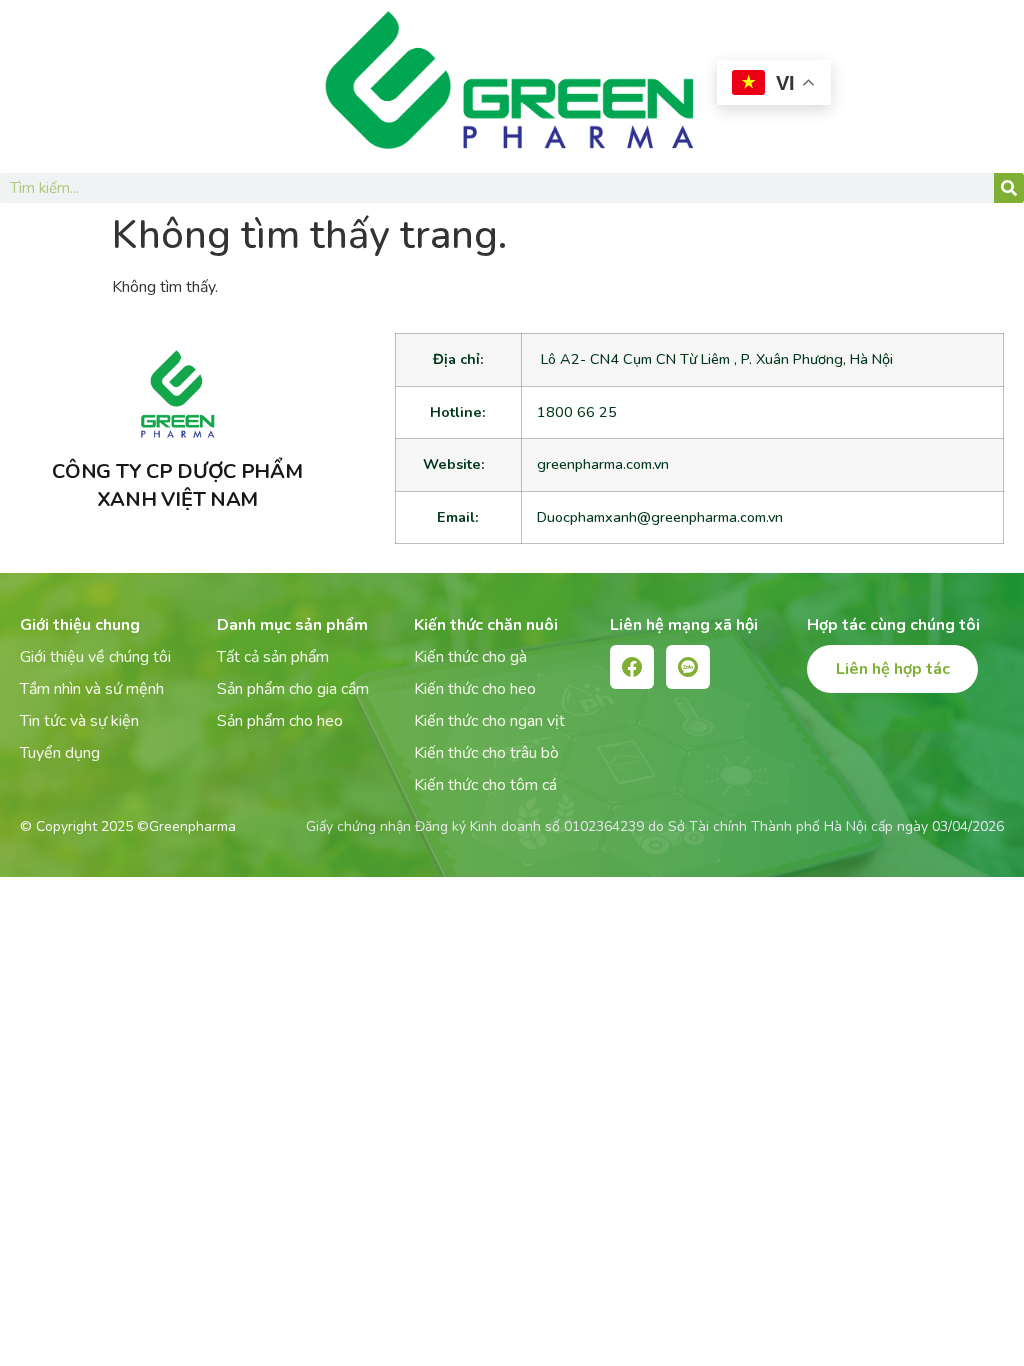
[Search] (1009, 188)
